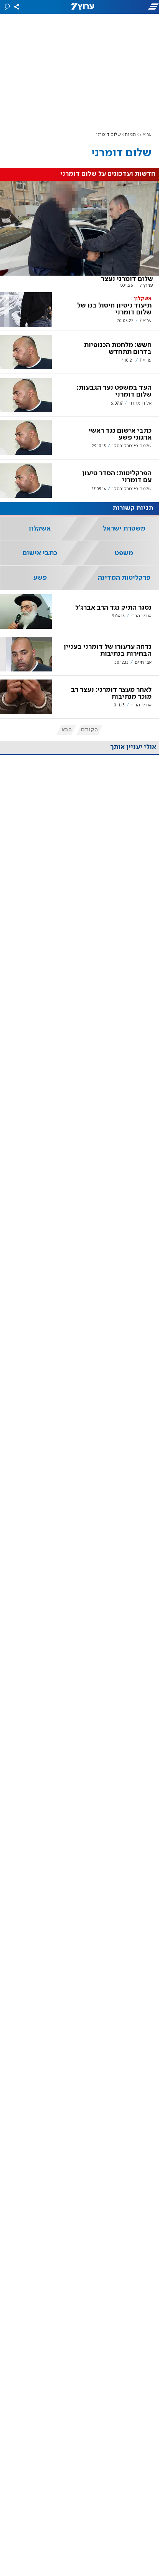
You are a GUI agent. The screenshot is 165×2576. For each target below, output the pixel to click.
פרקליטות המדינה (124, 578)
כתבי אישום (40, 553)
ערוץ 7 (146, 135)
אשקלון (40, 529)
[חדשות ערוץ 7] (82, 7)
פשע (40, 578)
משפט (124, 553)
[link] (80, 235)
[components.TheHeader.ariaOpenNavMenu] (138, 7)
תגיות (130, 135)
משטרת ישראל (124, 529)
